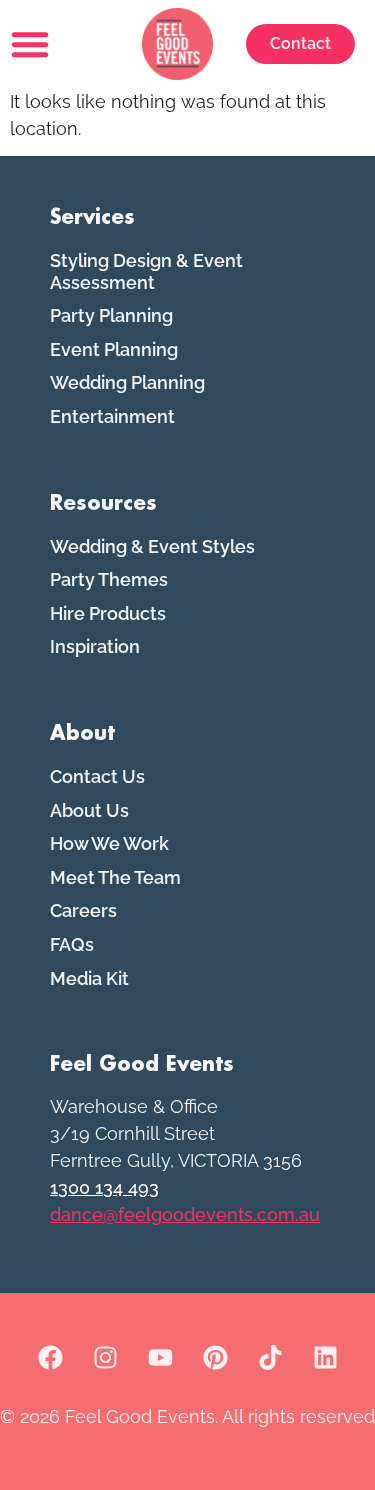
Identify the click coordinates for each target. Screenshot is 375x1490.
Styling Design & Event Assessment (146, 271)
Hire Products (108, 613)
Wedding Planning (127, 382)
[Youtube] (160, 1358)
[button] (30, 44)
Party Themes (109, 579)
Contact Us (97, 776)
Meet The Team (115, 877)
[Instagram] (105, 1358)
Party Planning (111, 315)
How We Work (109, 843)
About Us (89, 810)
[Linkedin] (325, 1358)
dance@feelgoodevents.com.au (185, 1214)
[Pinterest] (215, 1358)
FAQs (72, 944)
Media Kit (89, 978)
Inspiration (95, 646)
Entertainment (112, 416)
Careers (83, 910)
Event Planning (114, 349)
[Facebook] (50, 1358)
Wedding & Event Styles (152, 546)
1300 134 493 (104, 1187)
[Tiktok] (270, 1358)
